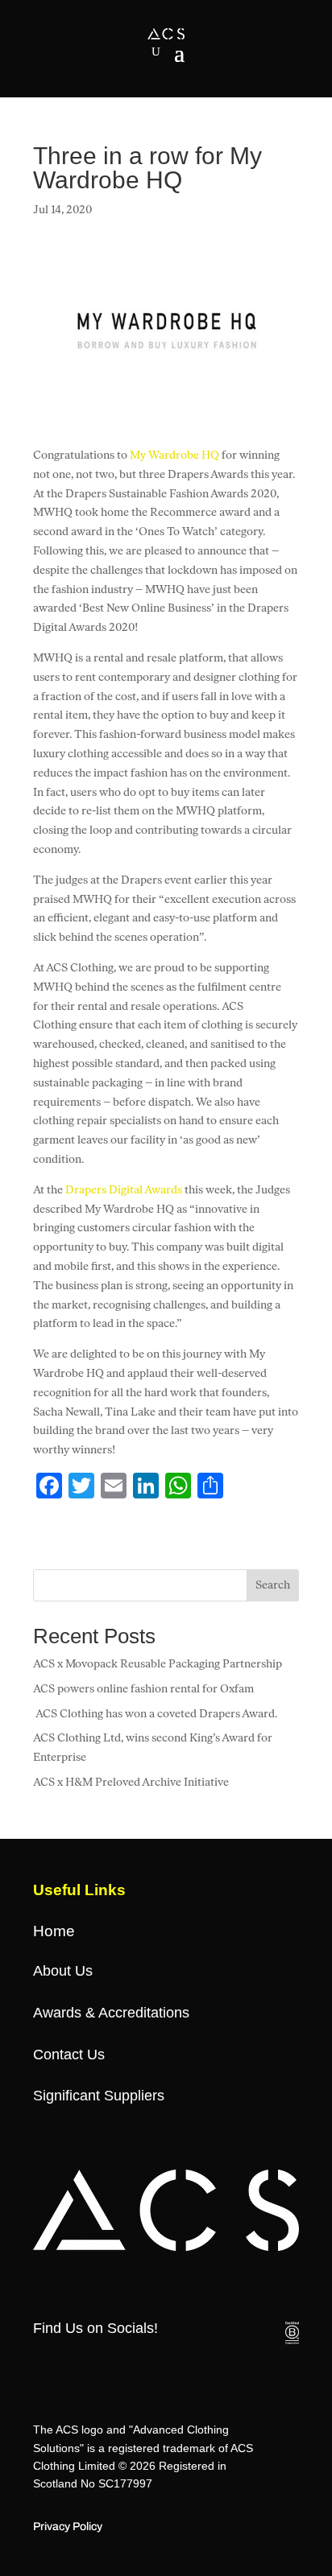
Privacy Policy (68, 2527)
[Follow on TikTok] (135, 2362)
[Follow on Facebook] (39, 2362)
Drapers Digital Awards (124, 1190)
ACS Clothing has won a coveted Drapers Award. (156, 1714)
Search (273, 1585)
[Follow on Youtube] (168, 2362)
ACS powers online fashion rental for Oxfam (143, 1689)
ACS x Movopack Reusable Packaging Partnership (158, 1664)
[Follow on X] (71, 2362)
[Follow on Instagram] (103, 2362)
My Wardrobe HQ (174, 455)
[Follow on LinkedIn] (200, 2362)
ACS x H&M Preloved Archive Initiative (131, 1782)
